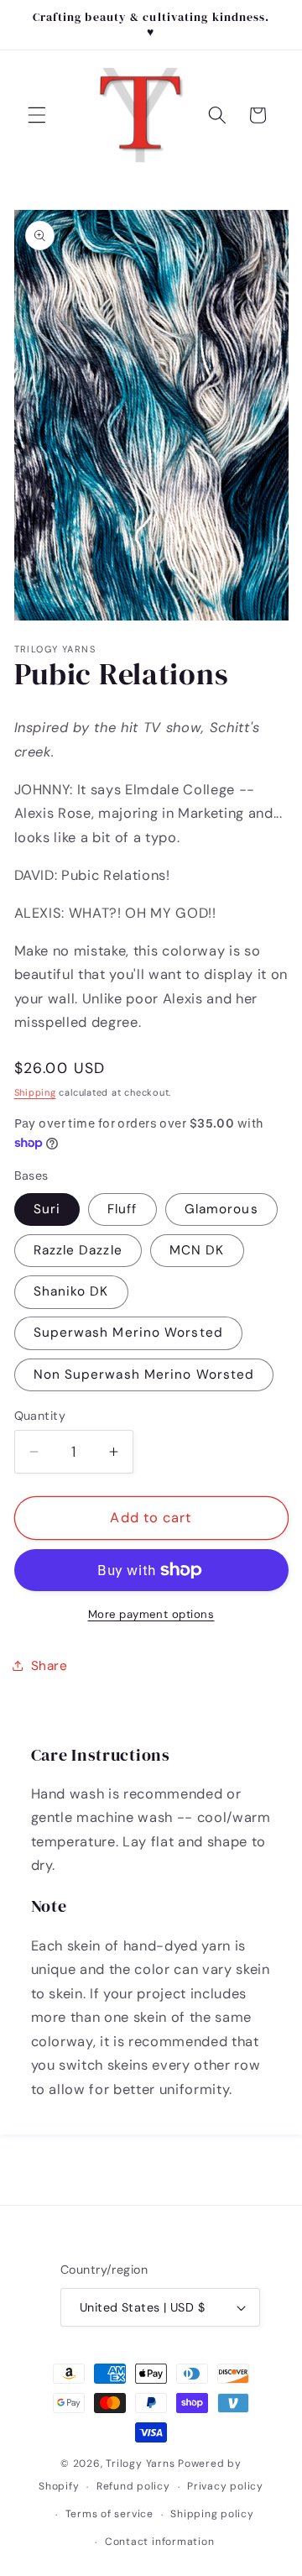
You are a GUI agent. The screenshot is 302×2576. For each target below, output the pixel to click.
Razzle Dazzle (78, 1250)
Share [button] (49, 1666)
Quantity (40, 1416)
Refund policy (133, 2486)
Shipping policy (212, 2514)
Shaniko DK (71, 1291)
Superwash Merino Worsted (128, 1333)
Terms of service (109, 2514)
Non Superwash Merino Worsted (144, 1374)
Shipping (35, 1092)
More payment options (151, 1614)
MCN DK (197, 1250)
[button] (37, 115)
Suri (47, 1209)
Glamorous (221, 1209)
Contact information (160, 2542)
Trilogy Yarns (142, 2463)
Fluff (122, 1209)
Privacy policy (225, 2486)
